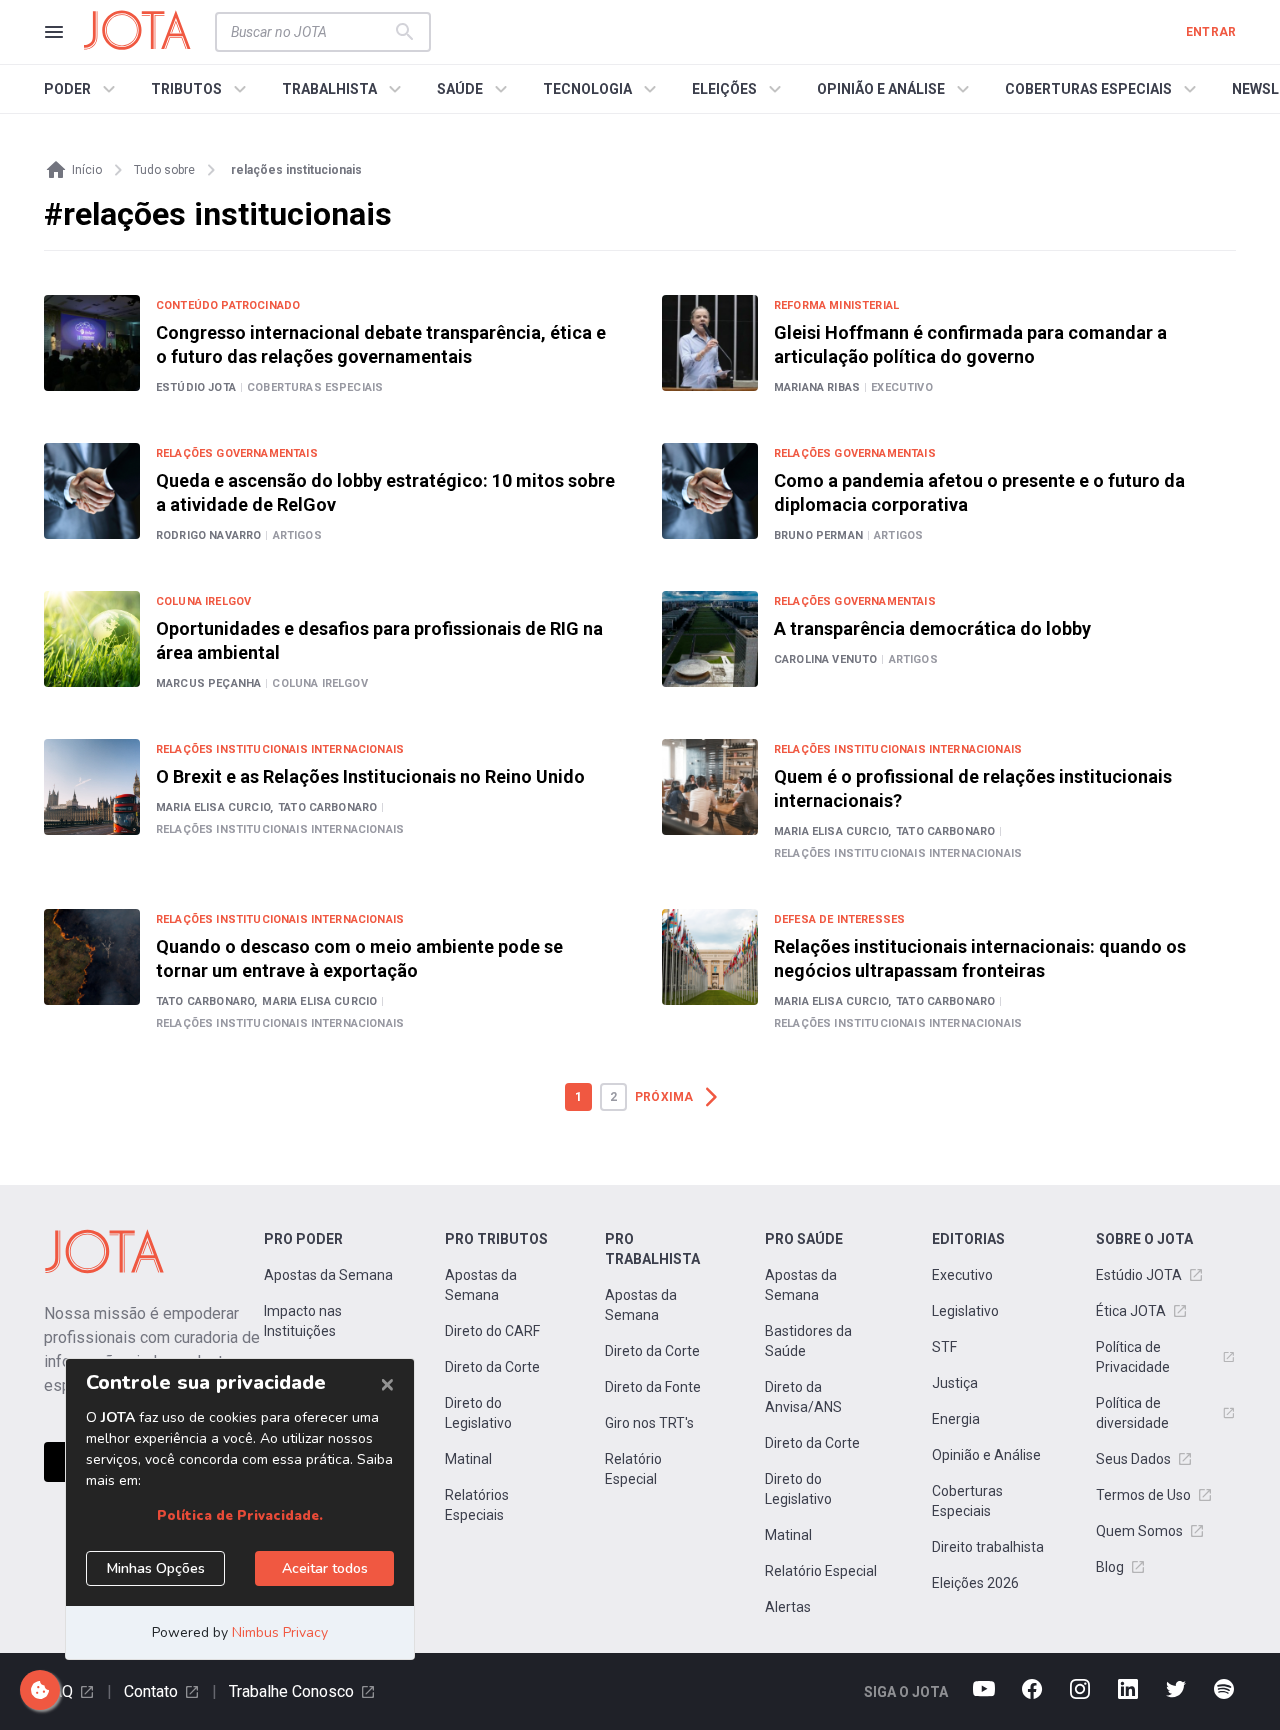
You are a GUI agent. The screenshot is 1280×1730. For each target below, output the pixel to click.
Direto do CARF (492, 1331)
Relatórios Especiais (477, 1505)
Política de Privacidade (1133, 1357)
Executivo (962, 1275)
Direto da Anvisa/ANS (803, 1397)
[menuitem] (82, 89)
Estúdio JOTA (1139, 1275)
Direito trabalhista (988, 1547)
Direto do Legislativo (478, 1413)
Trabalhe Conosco (291, 1691)
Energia (956, 1419)
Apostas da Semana (328, 1275)
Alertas (788, 1607)
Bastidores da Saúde (808, 1341)
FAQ (58, 1691)
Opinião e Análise (986, 1455)
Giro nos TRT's (649, 1423)
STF (944, 1347)
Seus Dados (1133, 1459)
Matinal (468, 1459)
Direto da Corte (492, 1367)
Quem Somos (1139, 1531)
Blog (1110, 1567)
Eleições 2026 (975, 1583)
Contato (151, 1691)
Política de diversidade (1132, 1413)
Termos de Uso (1143, 1495)
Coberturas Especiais (967, 1501)
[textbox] (311, 32)
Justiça (955, 1383)
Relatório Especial (633, 1469)
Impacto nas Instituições (303, 1321)
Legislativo (965, 1311)
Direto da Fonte (653, 1387)
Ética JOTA (1131, 1311)
